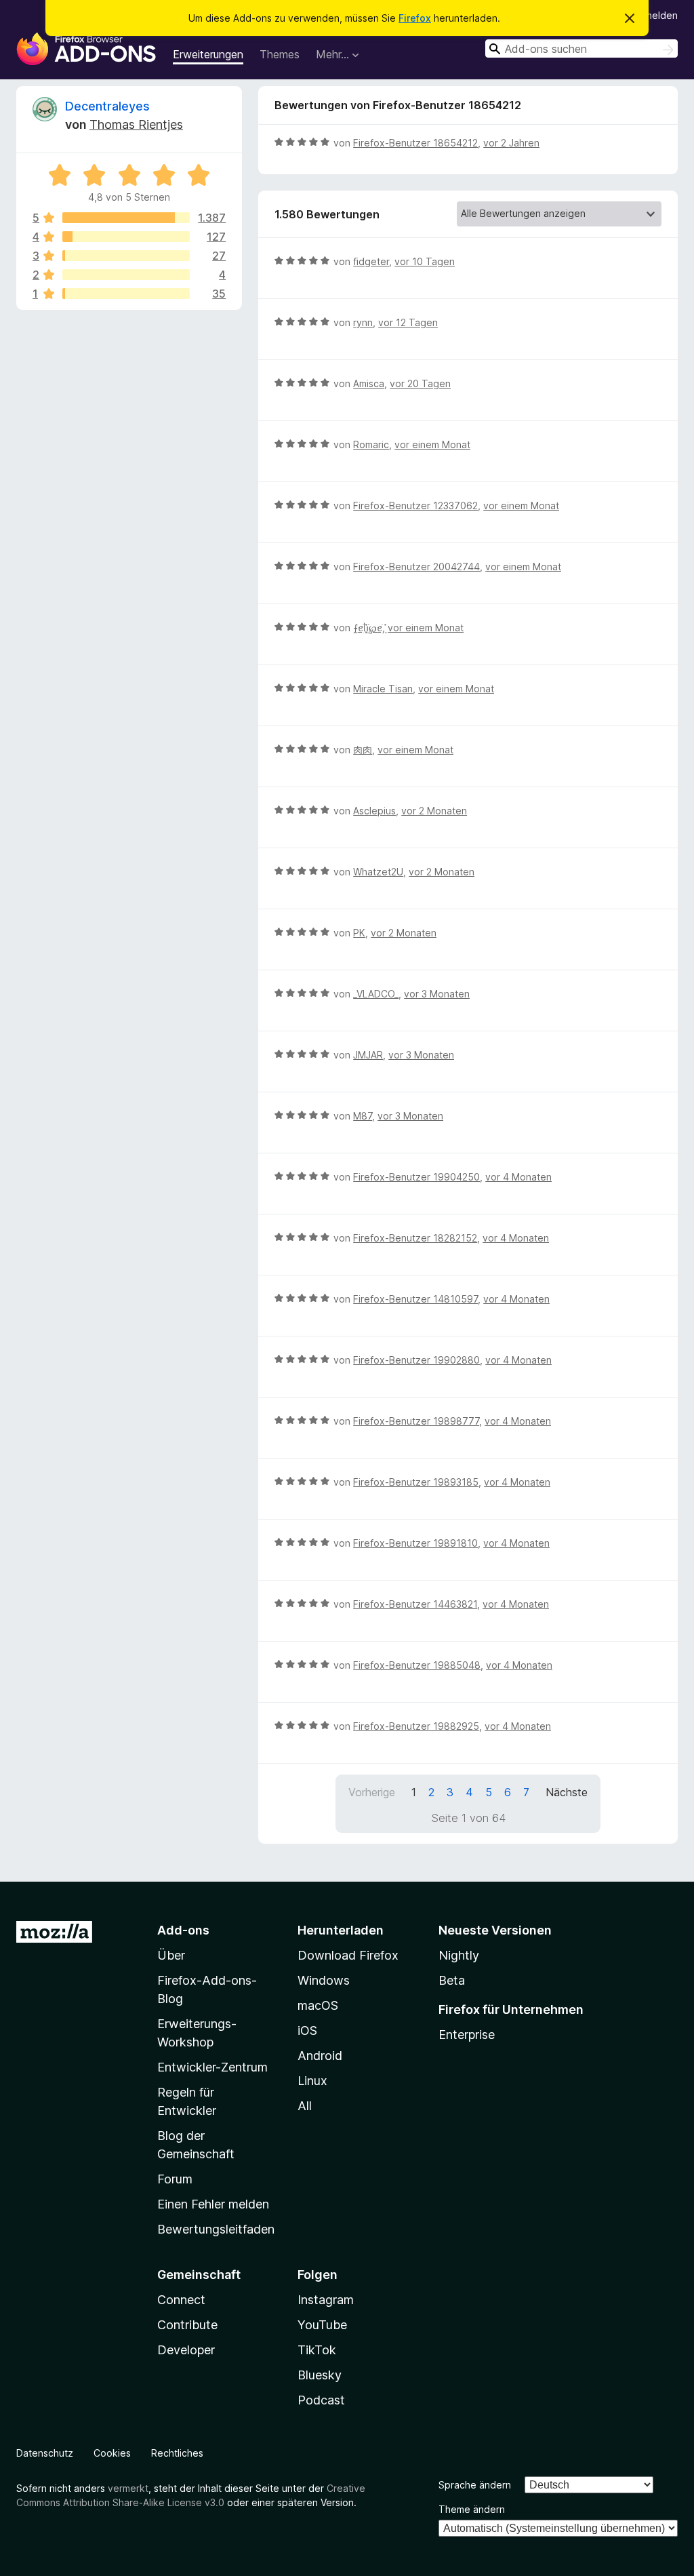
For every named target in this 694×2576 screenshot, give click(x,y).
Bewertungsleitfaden (216, 2229)
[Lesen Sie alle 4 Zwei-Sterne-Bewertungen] (126, 275)
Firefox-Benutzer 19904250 (416, 1177)
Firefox (415, 18)
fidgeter (371, 261)
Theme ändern (472, 2509)
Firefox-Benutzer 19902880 (416, 1360)
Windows (324, 1980)
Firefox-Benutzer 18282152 (415, 1238)
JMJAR (368, 1055)
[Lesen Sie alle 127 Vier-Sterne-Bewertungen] (126, 237)
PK (359, 933)
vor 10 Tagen (425, 261)
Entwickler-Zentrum (212, 2067)
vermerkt (128, 2488)
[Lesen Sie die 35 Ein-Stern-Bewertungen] (126, 294)
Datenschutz (45, 2453)
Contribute (187, 2325)
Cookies (112, 2453)
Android (320, 2056)
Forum (175, 2179)
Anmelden (655, 15)
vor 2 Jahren (511, 143)
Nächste (567, 1792)
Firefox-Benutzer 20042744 (416, 567)
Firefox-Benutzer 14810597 (415, 1299)
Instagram (326, 2300)
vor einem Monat (432, 444)
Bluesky (320, 2375)
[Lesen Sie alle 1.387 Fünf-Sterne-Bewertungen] (126, 218)
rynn (363, 322)
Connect (181, 2300)
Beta (452, 1980)
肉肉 (363, 750)
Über (171, 1955)
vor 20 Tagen (420, 383)
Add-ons (183, 1930)
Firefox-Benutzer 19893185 (416, 1482)
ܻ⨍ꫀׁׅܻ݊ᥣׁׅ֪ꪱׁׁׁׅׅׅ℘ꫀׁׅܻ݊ (368, 628)
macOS (318, 2005)
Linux (312, 2081)
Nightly (459, 1955)
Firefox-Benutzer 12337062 (415, 506)
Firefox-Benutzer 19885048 (417, 1665)
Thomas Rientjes (136, 124)
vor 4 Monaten (518, 1177)
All (305, 2106)
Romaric (371, 444)
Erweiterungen (208, 54)
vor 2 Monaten (434, 811)
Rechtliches (177, 2453)
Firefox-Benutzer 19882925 (416, 1726)
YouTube (322, 2325)
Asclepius (374, 811)
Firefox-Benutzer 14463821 (415, 1604)
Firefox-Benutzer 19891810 (415, 1543)
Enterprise (467, 2035)
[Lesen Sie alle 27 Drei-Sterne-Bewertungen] (126, 256)
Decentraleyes (107, 106)
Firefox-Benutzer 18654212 (415, 143)
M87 (363, 1116)
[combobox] (581, 48)
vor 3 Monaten (437, 994)
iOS (307, 2030)
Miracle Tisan (383, 689)
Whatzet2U (378, 872)
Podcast (321, 2400)
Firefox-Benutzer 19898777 (416, 1421)
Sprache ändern (475, 2485)
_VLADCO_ (376, 994)
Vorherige (372, 1792)
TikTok (317, 2350)
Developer (186, 2350)
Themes (280, 54)
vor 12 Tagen (408, 322)
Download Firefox (348, 1955)
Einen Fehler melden (213, 2204)
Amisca (369, 383)
